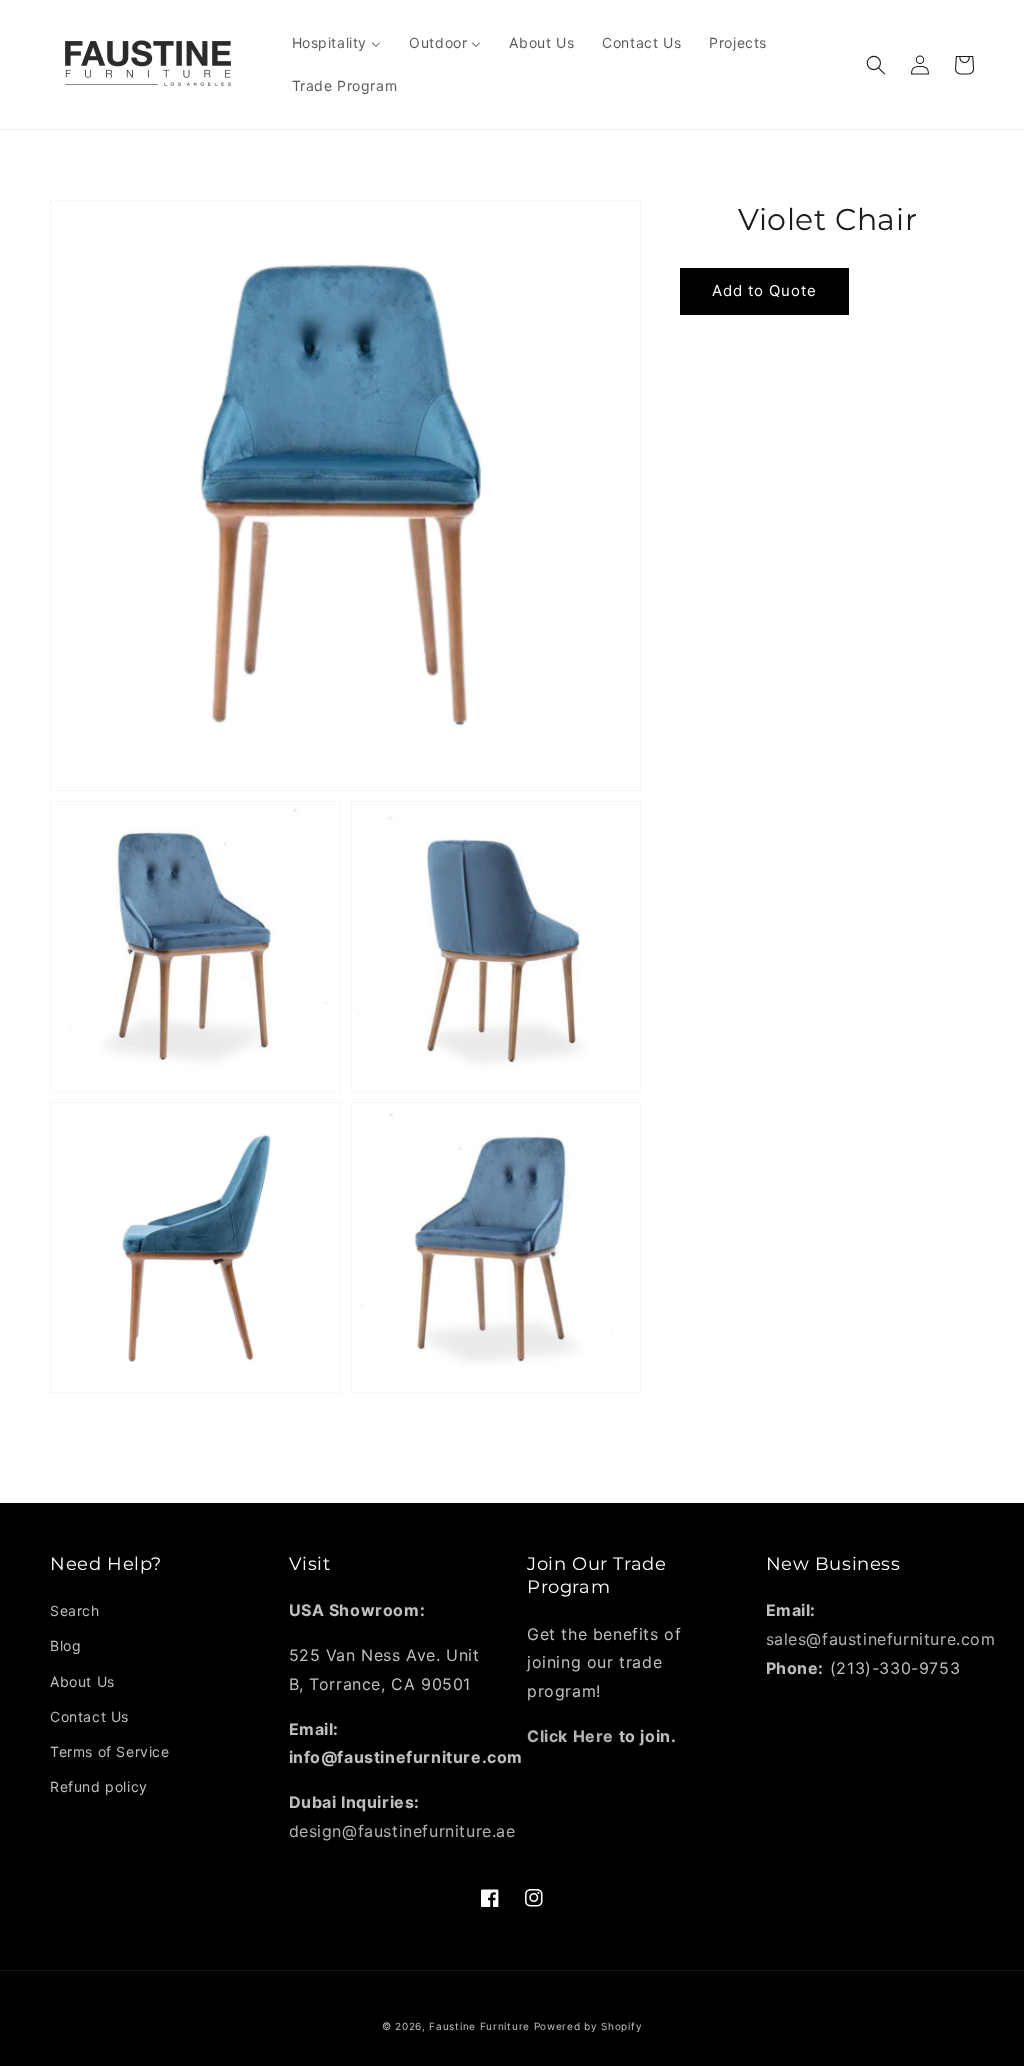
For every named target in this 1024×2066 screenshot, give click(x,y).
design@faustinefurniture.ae (402, 1831)
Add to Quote (764, 290)
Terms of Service (110, 1751)
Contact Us (89, 1716)
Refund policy (99, 1786)
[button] (876, 65)
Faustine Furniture (479, 2026)
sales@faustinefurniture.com (881, 1639)
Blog (65, 1645)
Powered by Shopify (588, 2026)
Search (75, 1610)
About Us (82, 1681)
